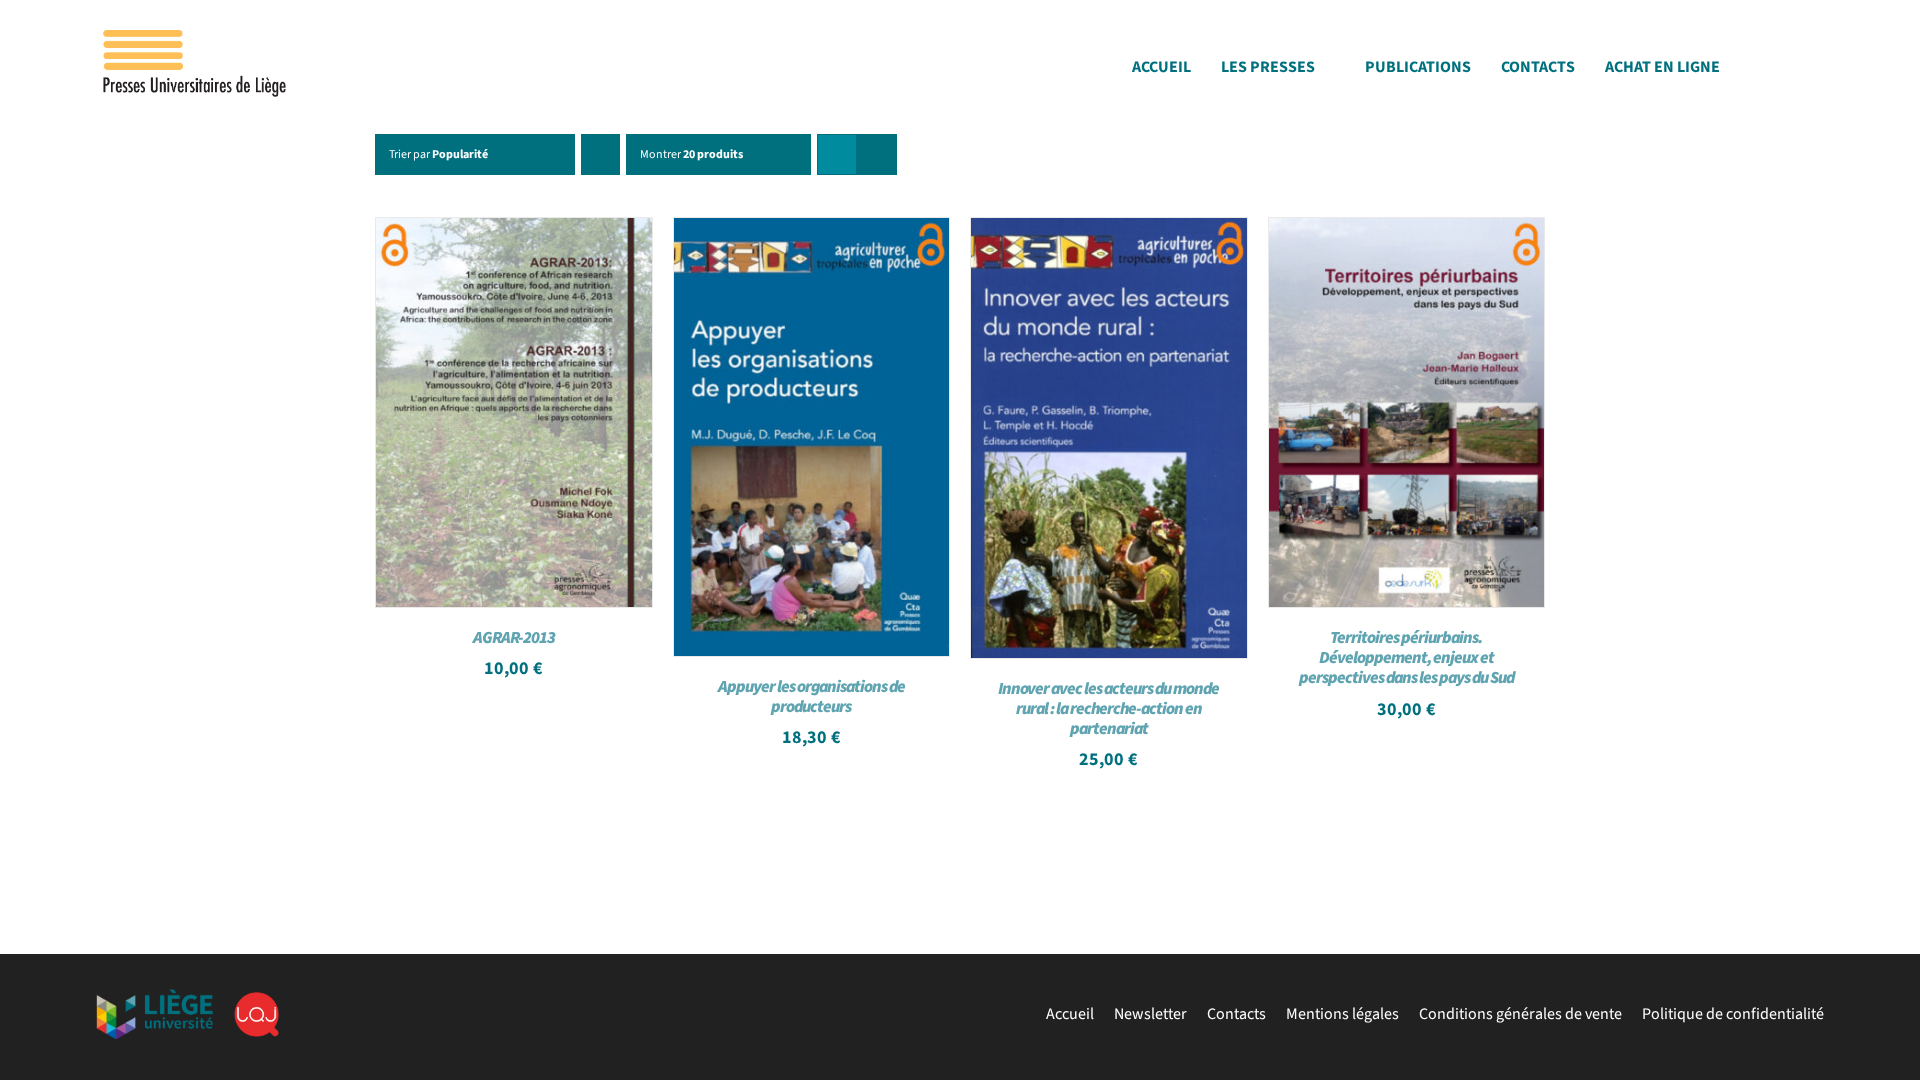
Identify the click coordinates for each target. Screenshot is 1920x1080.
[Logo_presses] (196, 38)
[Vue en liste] (876, 154)
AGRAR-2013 (514, 638)
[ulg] (154, 997)
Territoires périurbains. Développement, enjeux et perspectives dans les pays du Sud (1406, 658)
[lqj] (256, 1000)
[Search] (1818, 72)
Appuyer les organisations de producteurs (811, 697)
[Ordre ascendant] (600, 154)
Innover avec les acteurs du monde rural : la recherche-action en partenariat (1108, 709)
